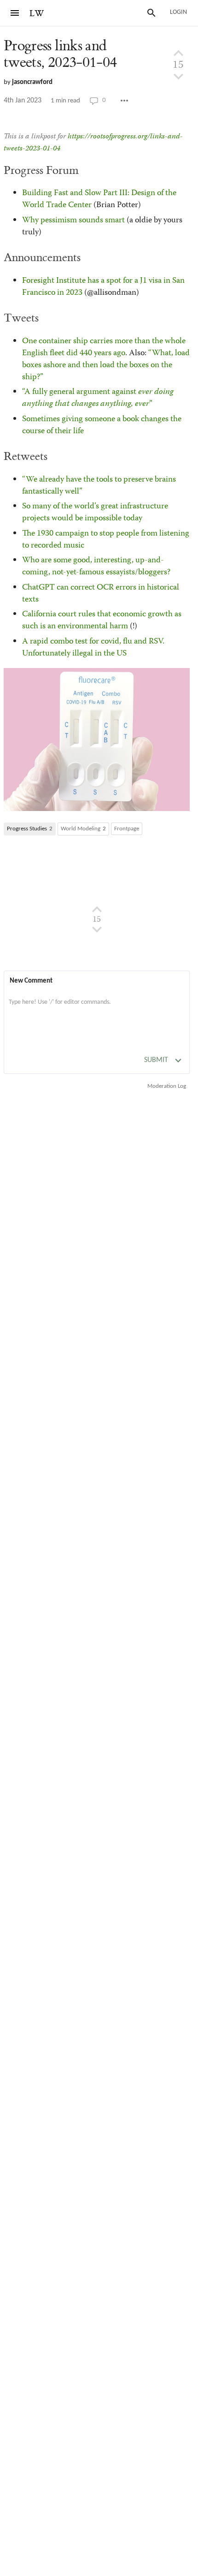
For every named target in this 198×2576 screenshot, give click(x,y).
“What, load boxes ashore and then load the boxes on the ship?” (106, 365)
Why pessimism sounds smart (73, 221)
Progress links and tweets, (60, 54)
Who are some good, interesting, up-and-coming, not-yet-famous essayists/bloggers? (96, 566)
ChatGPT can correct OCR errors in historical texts (101, 594)
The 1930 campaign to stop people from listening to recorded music (106, 540)
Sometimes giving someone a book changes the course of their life (102, 425)
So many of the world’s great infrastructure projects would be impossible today (95, 513)
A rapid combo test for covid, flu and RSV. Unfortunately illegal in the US (93, 648)
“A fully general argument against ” (98, 398)
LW (37, 14)
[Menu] (15, 13)
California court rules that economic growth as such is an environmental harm (102, 620)
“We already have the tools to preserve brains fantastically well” (99, 486)
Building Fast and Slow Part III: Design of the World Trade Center (99, 199)
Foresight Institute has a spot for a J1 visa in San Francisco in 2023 (103, 287)
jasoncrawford (32, 82)
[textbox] (97, 1012)
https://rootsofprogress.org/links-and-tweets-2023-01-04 (93, 143)
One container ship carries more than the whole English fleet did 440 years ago (104, 347)
